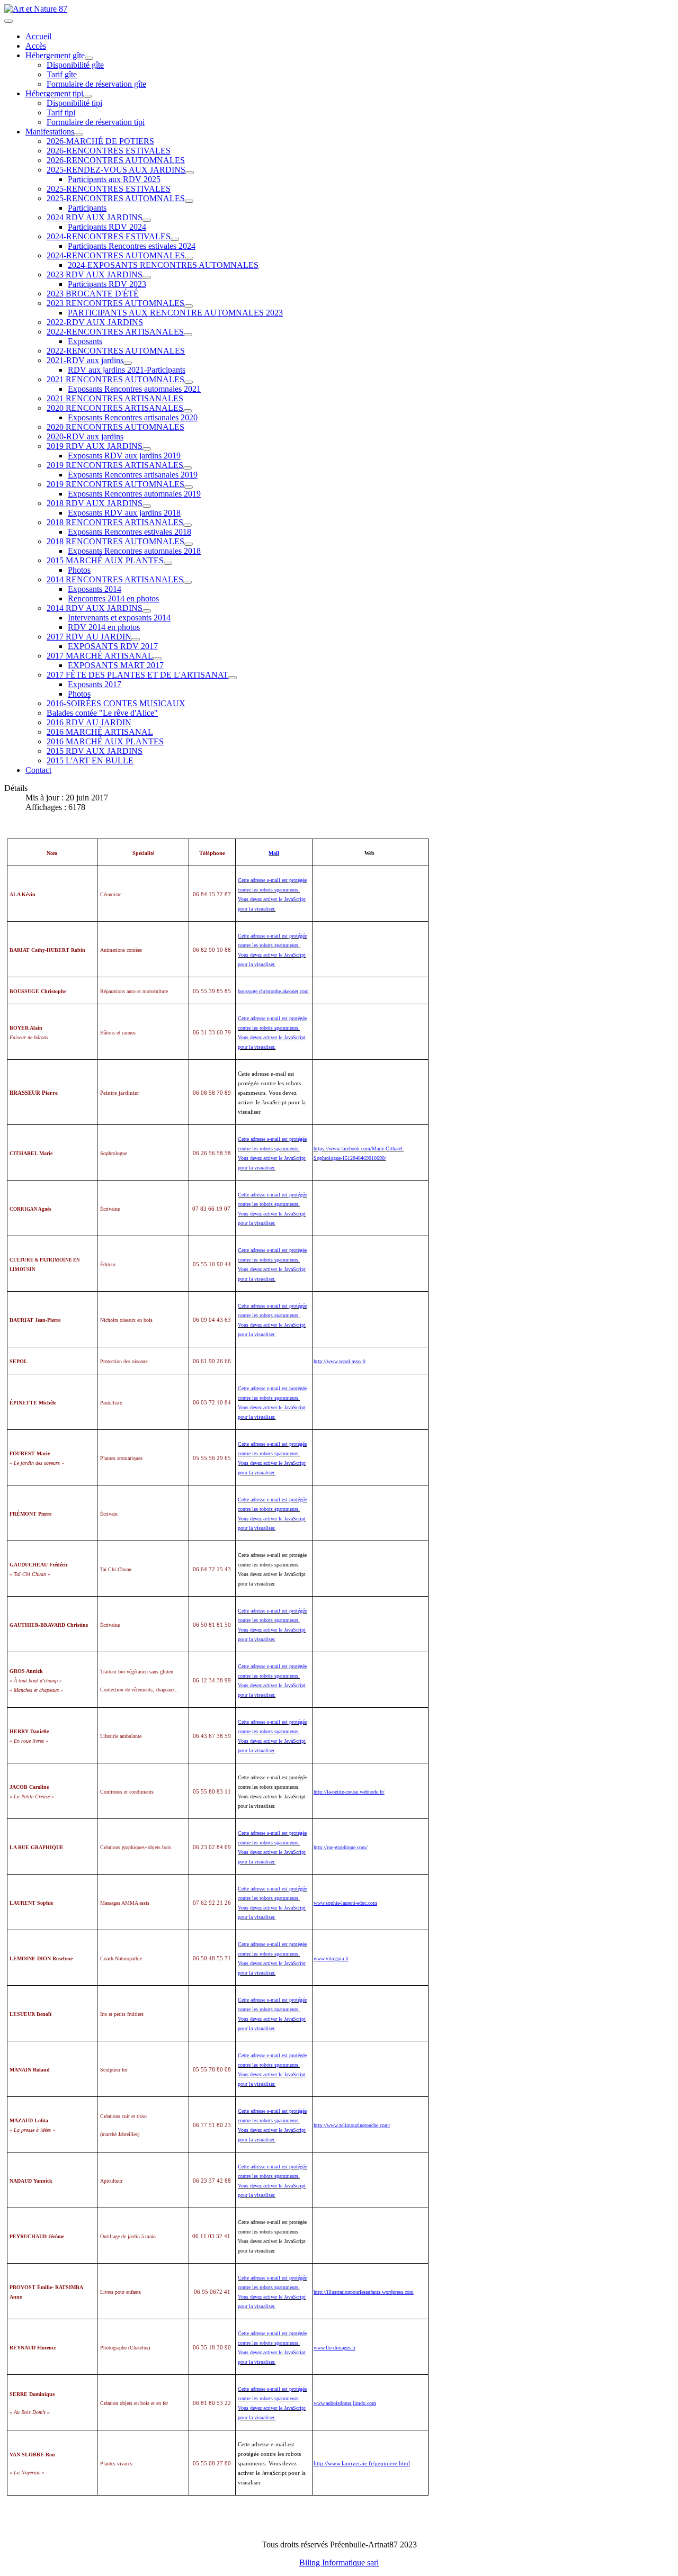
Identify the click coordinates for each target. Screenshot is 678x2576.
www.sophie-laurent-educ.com (345, 1903)
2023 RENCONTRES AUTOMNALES (115, 303)
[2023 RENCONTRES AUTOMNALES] (189, 306)
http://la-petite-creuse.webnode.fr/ (349, 1792)
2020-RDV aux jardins (85, 436)
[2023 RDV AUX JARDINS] (147, 277)
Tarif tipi (61, 112)
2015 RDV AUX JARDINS (95, 751)
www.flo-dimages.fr (334, 2348)
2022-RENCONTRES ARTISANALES (115, 332)
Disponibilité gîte (75, 65)
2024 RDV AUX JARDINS (95, 217)
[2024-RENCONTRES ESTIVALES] (175, 239)
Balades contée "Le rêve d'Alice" (102, 713)
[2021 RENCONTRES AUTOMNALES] (189, 382)
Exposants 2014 (95, 589)
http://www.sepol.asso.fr (340, 1361)
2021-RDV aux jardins (85, 360)
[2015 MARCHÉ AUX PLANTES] (168, 563)
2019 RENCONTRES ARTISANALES (115, 465)
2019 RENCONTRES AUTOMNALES (115, 484)
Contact (38, 770)
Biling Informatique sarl (339, 2563)
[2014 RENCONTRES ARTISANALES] (188, 582)
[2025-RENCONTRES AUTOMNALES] (189, 201)
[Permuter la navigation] (8, 21)
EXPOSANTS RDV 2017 (113, 646)
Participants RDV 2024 (107, 227)
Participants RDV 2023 (107, 284)
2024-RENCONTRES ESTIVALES (109, 236)
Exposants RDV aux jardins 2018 (124, 513)
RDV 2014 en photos (104, 627)
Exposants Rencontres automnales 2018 (134, 551)
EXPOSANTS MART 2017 (116, 665)
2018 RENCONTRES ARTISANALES (115, 522)
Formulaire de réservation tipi (96, 122)
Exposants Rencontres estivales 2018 (130, 532)
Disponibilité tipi (74, 103)
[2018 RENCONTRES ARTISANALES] (188, 525)
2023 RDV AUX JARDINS (95, 274)
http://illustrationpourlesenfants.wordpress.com (364, 2292)
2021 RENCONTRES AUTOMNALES (115, 379)
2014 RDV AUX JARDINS (95, 608)
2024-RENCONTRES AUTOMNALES (116, 255)
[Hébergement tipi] (87, 96)
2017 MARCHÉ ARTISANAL (100, 656)
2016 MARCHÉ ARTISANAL (100, 732)
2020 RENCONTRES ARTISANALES (115, 408)
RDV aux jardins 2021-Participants (127, 370)
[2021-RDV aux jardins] (128, 363)
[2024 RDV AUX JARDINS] (147, 220)
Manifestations (50, 132)
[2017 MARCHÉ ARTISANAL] (157, 659)
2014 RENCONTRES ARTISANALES (115, 579)
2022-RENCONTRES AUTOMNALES (116, 351)
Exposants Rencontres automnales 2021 (134, 389)
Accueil (38, 36)
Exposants (85, 341)
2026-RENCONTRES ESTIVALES (109, 151)
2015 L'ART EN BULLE (90, 760)
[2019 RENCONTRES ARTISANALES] (188, 468)
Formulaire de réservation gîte (96, 84)
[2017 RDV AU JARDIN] (136, 640)
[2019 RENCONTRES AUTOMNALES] (189, 487)
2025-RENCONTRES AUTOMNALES (116, 198)
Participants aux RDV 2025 (114, 179)
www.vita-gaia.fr (331, 1958)
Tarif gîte (62, 74)
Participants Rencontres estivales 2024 (132, 246)
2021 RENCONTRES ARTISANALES (115, 398)
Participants (87, 208)
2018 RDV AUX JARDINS (95, 503)
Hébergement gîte (55, 55)
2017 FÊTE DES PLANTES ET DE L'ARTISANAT (137, 675)
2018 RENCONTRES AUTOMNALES (115, 541)
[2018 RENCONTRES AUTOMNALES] (189, 544)
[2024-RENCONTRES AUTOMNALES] (189, 258)
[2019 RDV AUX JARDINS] (147, 449)
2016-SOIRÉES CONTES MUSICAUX (116, 703)
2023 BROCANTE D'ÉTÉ (93, 294)
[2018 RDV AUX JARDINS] (147, 506)
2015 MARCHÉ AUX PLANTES (105, 560)
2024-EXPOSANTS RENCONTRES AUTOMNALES (163, 265)
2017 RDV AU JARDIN (89, 637)
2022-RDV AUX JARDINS (95, 322)
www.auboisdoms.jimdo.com (345, 2403)
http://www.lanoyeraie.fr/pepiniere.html (362, 2464)
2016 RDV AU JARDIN (89, 722)
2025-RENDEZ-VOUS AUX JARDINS (116, 170)
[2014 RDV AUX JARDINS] (147, 611)
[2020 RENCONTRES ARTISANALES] (188, 411)
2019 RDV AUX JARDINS (95, 446)
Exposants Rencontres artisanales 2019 (133, 475)
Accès (36, 46)
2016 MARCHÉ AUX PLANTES (105, 741)
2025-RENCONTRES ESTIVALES (109, 189)
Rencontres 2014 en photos (113, 598)
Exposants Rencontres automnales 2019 (134, 494)
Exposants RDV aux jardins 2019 (124, 456)
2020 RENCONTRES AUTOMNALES (115, 427)
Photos (79, 570)
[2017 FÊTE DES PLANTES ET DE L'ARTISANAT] (233, 678)
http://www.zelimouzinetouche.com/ (352, 2125)
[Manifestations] (78, 134)
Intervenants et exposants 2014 (119, 618)
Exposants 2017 (95, 684)
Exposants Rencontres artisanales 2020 (133, 417)
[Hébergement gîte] (89, 58)
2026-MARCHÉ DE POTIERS (100, 141)
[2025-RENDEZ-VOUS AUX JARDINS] (190, 173)
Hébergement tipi (54, 93)
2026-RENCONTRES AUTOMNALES (116, 160)
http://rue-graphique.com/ (341, 1847)
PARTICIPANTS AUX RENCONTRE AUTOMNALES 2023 (175, 313)
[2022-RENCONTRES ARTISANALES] (188, 335)
